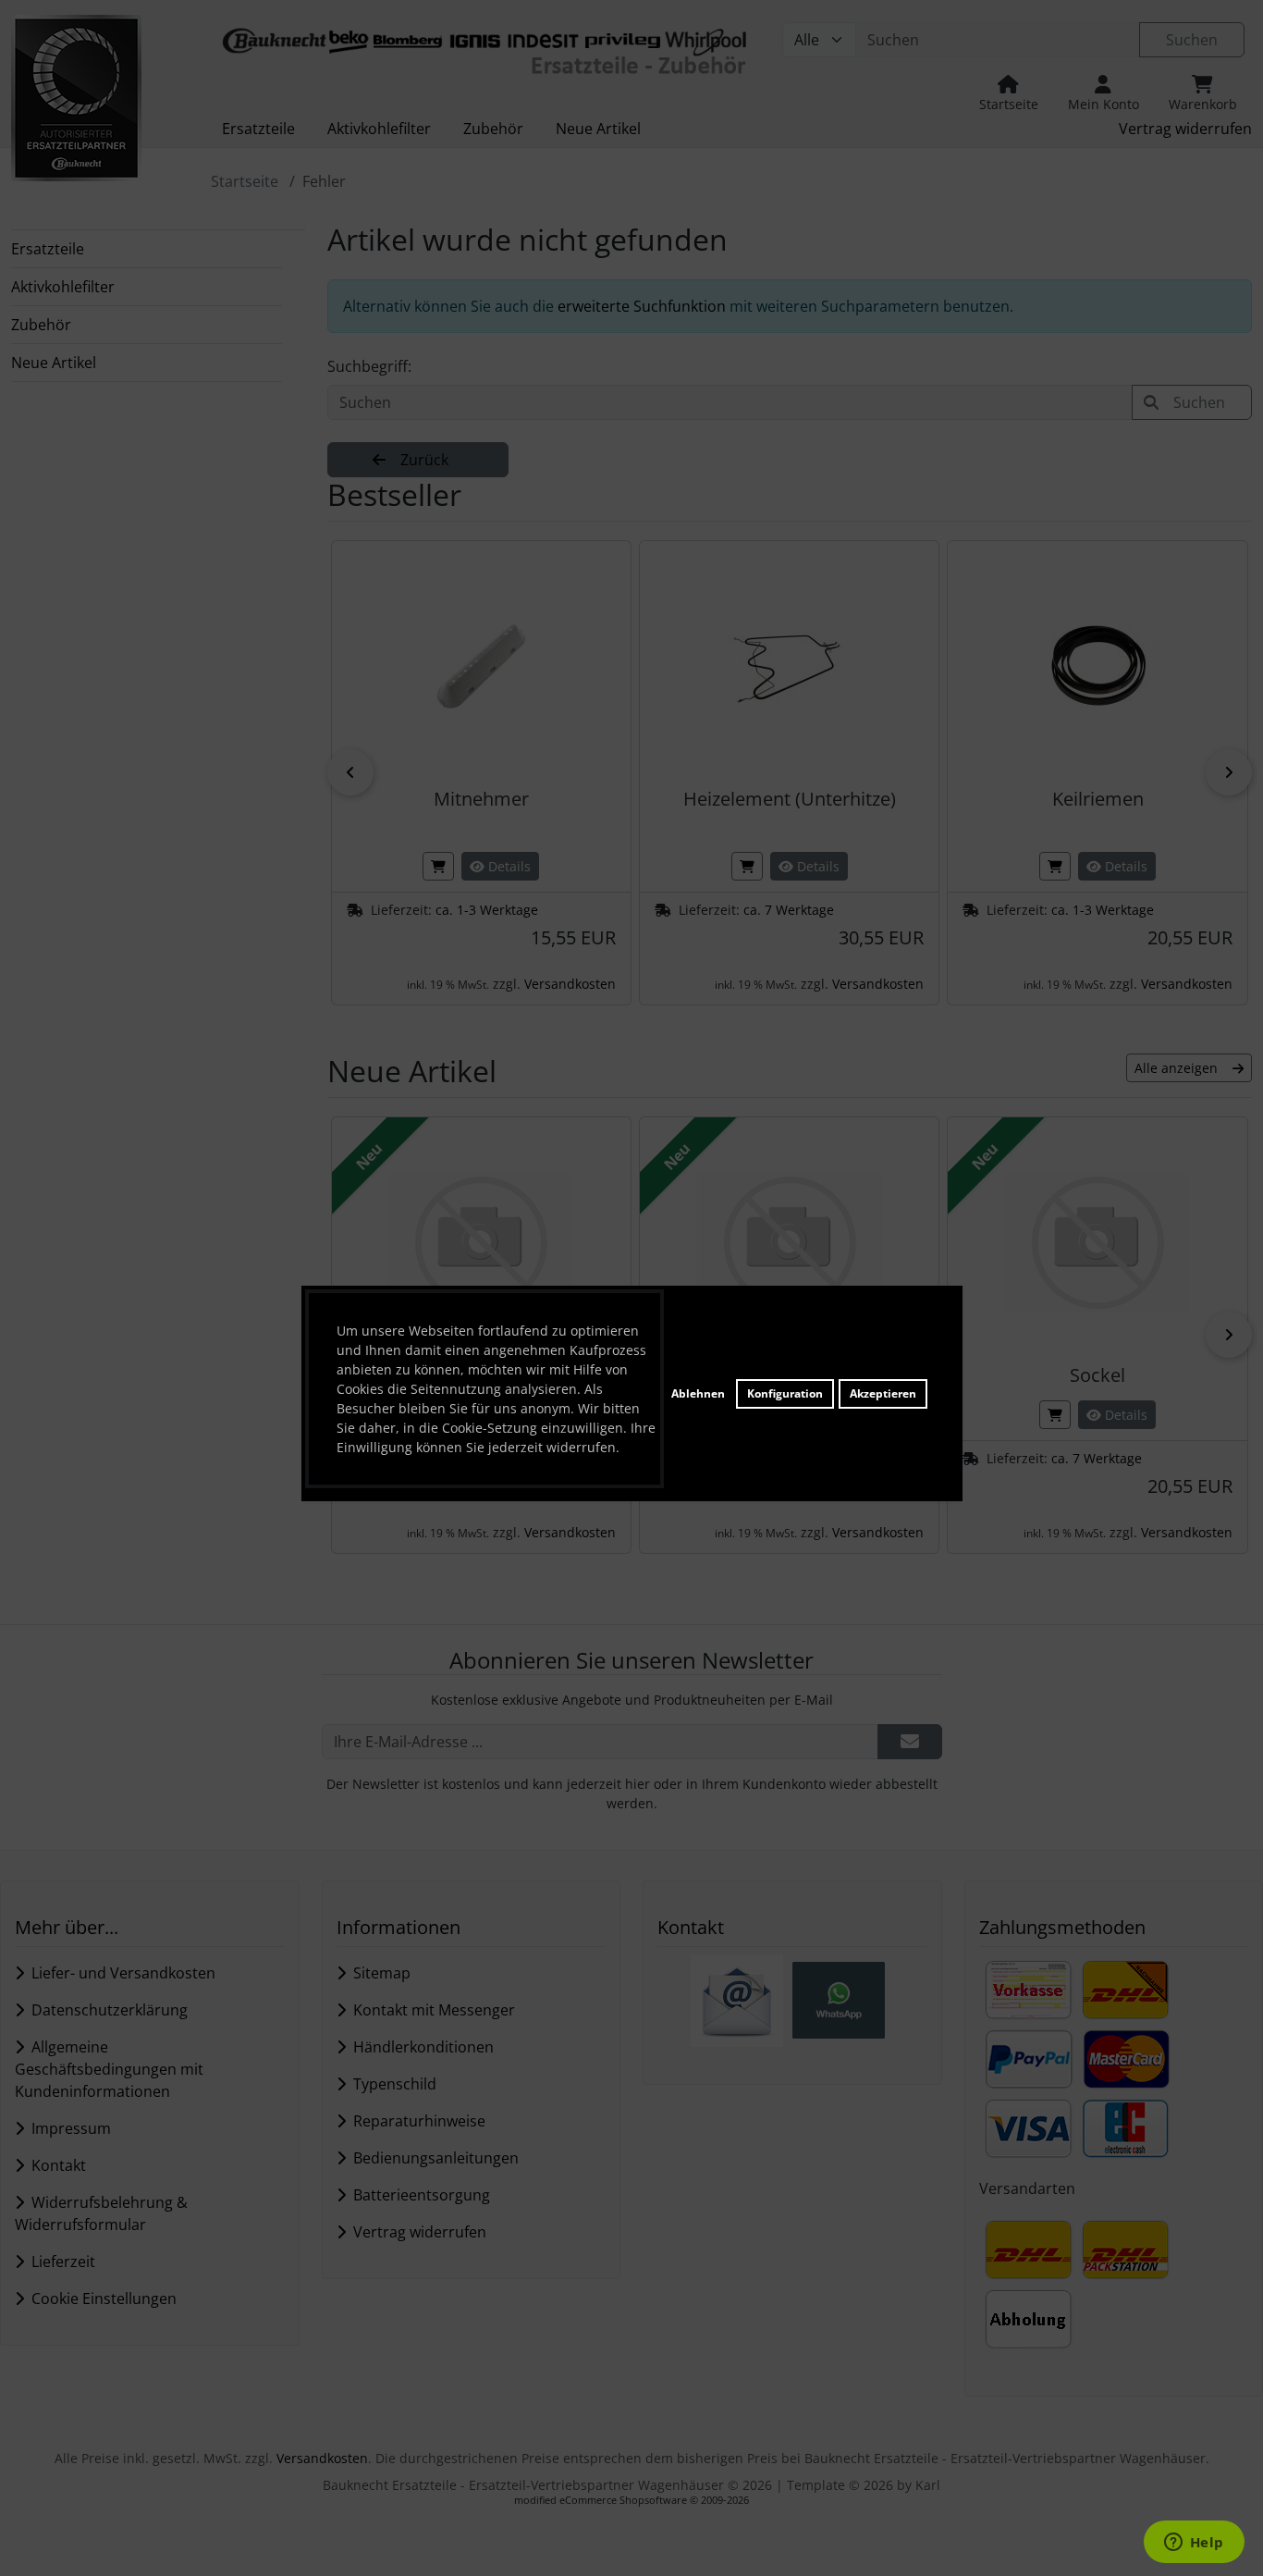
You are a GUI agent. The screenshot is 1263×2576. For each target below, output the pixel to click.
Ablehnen (698, 1393)
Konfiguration (785, 1393)
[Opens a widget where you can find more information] (1194, 2544)
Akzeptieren (883, 1393)
